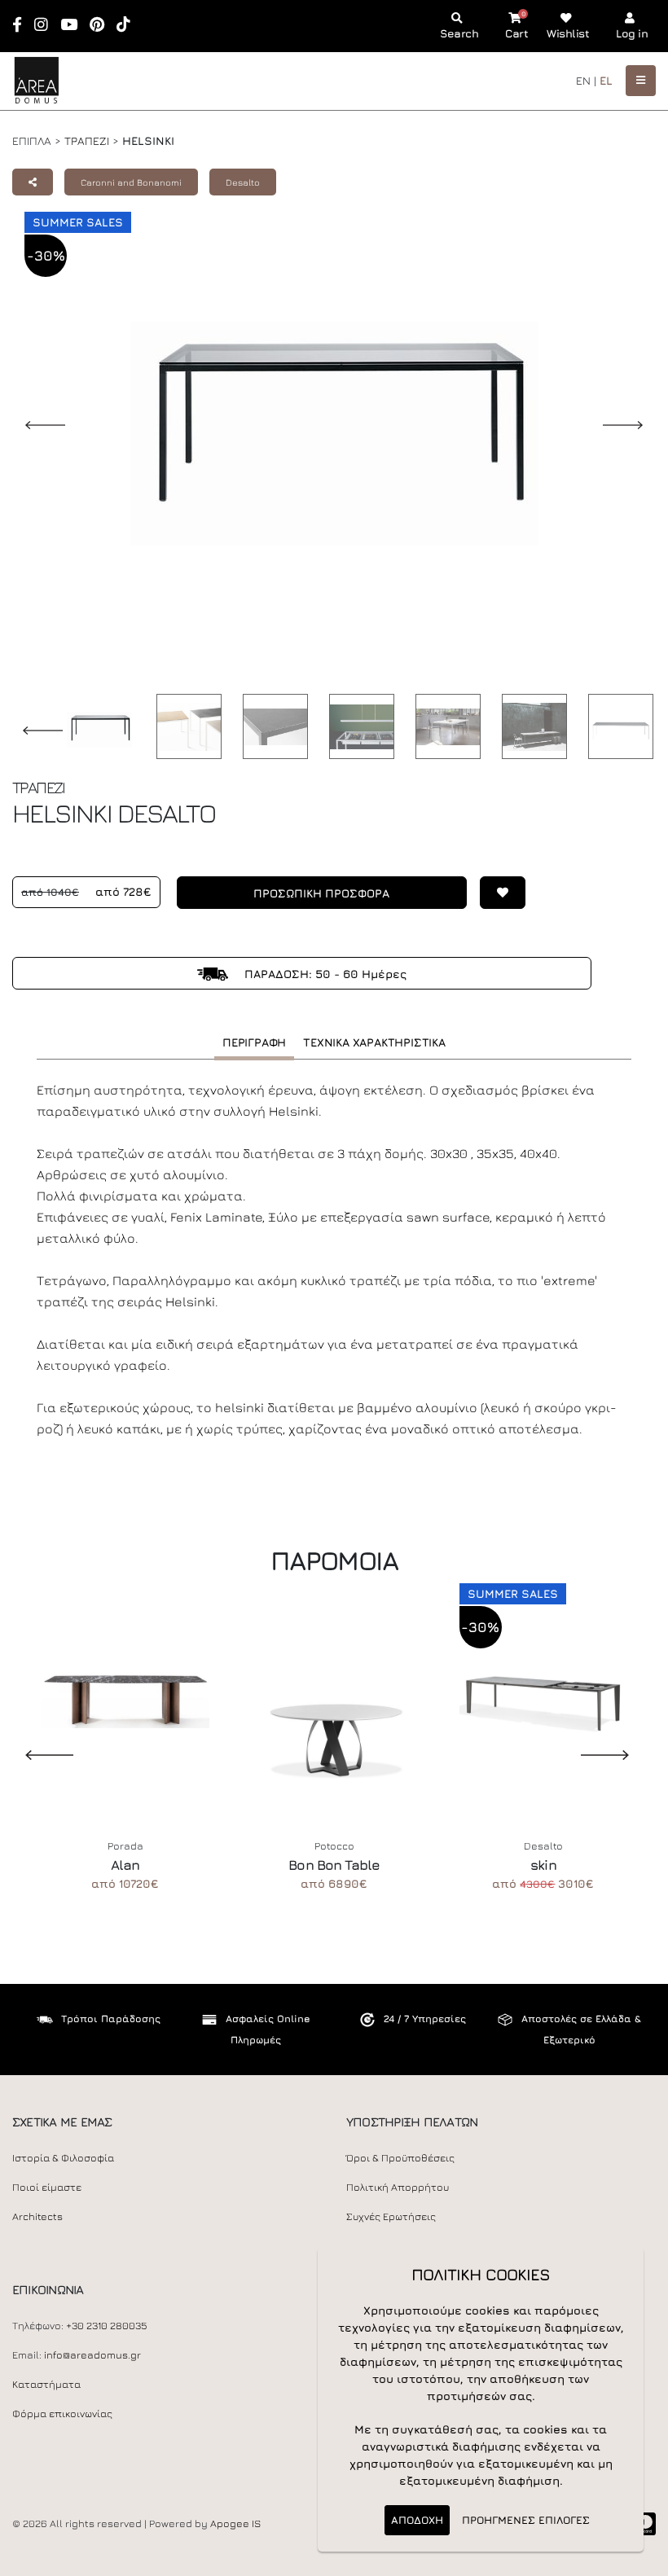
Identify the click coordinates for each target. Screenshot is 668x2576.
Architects (37, 2216)
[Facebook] (22, 26)
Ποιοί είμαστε (47, 2187)
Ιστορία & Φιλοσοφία (63, 2158)
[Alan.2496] (125, 1697)
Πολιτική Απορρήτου (398, 2187)
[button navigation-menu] (641, 80)
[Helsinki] (185, 726)
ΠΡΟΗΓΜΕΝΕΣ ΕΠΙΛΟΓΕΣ (526, 2520)
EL (606, 80)
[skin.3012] (544, 1697)
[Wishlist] (496, 900)
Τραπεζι (87, 140)
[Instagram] (46, 26)
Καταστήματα (46, 2384)
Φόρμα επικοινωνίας (62, 2414)
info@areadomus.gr (92, 2355)
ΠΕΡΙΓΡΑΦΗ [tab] (254, 1042)
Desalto (243, 182)
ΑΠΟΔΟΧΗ (417, 2520)
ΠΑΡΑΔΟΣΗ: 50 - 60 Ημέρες (324, 974)
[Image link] (95, 730)
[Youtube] (74, 26)
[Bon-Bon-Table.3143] (334, 1697)
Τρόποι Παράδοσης (111, 2019)
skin (543, 1865)
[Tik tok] (129, 26)
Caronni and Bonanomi (131, 182)
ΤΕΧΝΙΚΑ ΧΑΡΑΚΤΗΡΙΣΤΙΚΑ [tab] (374, 1042)
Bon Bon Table (334, 1865)
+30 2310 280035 (107, 2326)
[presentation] (37, 1754)
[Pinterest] (102, 26)
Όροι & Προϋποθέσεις (400, 2158)
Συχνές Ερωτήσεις (391, 2216)
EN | (586, 80)
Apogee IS (235, 2523)
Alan (125, 1865)
